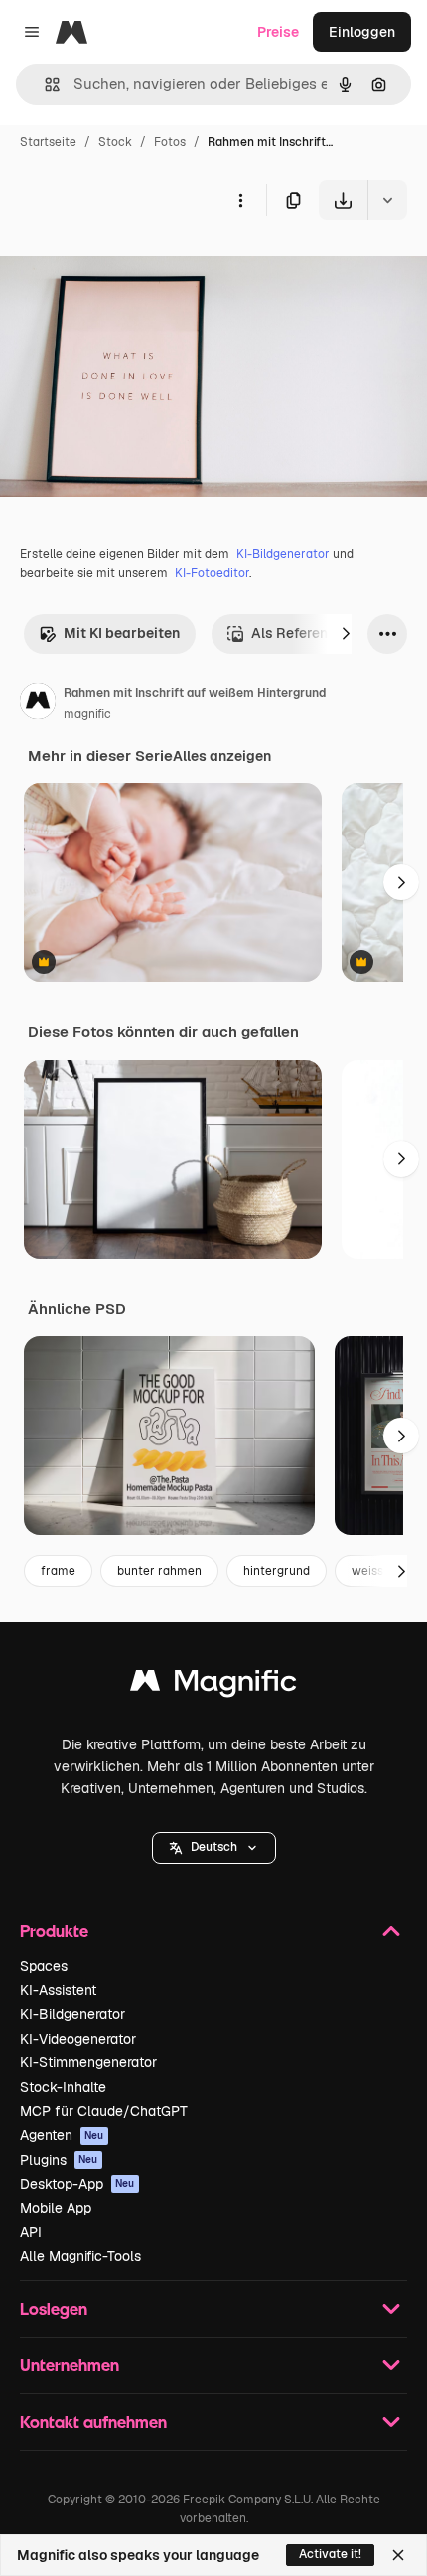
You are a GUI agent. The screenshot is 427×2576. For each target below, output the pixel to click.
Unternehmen (70, 2365)
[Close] (398, 2555)
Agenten (62, 2135)
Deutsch (214, 1847)
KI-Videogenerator (78, 2039)
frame (58, 1571)
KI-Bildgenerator (283, 554)
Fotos (170, 142)
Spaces (44, 1966)
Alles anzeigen (222, 756)
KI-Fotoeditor (212, 573)
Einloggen (362, 32)
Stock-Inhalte (63, 2087)
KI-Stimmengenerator (88, 2062)
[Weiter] (346, 634)
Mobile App (56, 2208)
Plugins (59, 2160)
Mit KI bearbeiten (122, 633)
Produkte (54, 1931)
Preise (278, 32)
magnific (87, 714)
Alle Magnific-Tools (80, 2256)
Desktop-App (77, 2184)
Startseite (48, 142)
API (31, 2232)
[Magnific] (213, 1685)
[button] (214, 1848)
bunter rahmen (159, 1571)
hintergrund (277, 1571)
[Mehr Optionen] (240, 200)
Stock (115, 142)
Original (127, 266)
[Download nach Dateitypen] (387, 200)
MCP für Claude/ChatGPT (104, 2111)
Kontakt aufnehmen (93, 2422)
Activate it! (330, 2554)
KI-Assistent (58, 1990)
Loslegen (54, 2308)
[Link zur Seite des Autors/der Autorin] (38, 704)
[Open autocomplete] (44, 85)
